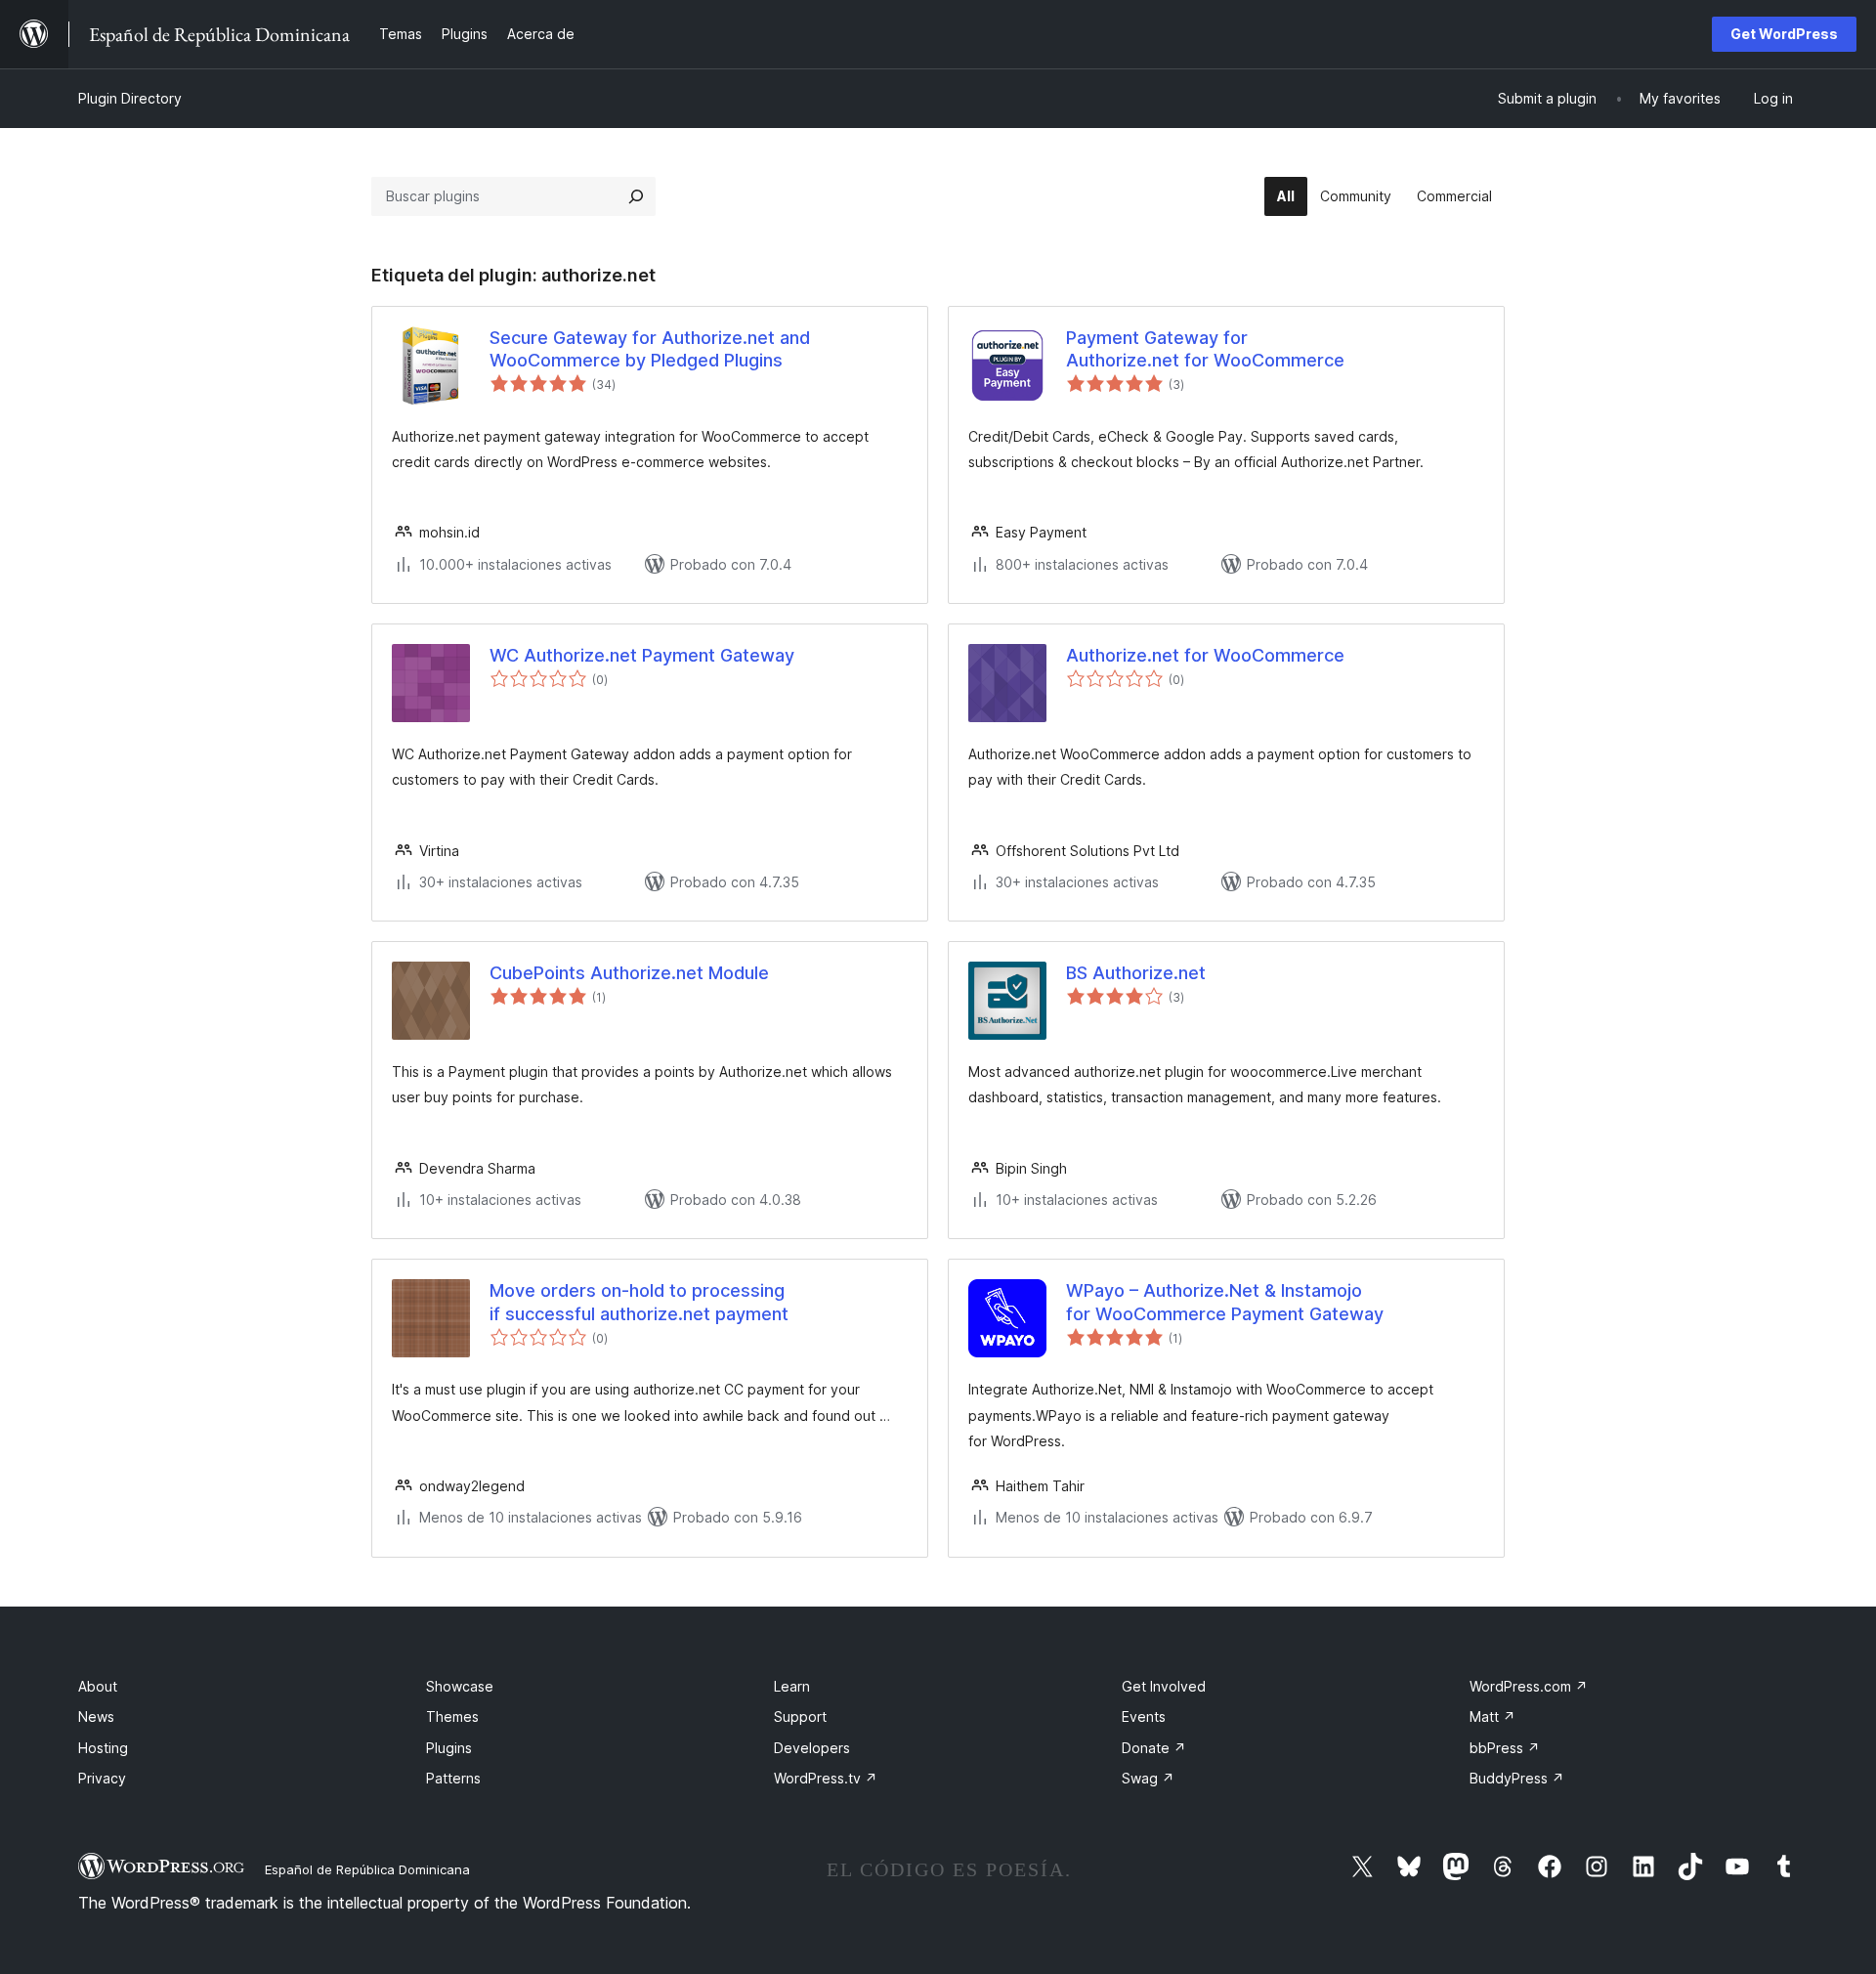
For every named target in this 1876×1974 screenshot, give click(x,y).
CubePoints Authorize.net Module (629, 973)
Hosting (103, 1748)
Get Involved (1164, 1686)
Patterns (453, 1778)
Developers (812, 1748)
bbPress (1505, 1748)
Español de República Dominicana (367, 1869)
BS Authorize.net (1136, 973)
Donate (1154, 1748)
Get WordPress (1784, 34)
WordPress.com (1529, 1686)
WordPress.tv (826, 1778)
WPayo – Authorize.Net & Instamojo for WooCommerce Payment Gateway (1225, 1302)
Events (1144, 1717)
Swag (1148, 1778)
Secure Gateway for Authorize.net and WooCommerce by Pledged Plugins (650, 349)
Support (800, 1717)
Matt (1492, 1717)
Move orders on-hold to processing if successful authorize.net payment (639, 1302)
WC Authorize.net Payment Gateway (642, 655)
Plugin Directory (130, 98)
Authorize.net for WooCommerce (1205, 655)
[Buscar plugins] (636, 196)
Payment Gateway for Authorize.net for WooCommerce (1205, 349)
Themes (452, 1717)
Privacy (102, 1778)
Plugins (449, 1748)
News (96, 1717)
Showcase (460, 1686)
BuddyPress (1517, 1778)
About (98, 1686)
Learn (792, 1686)
